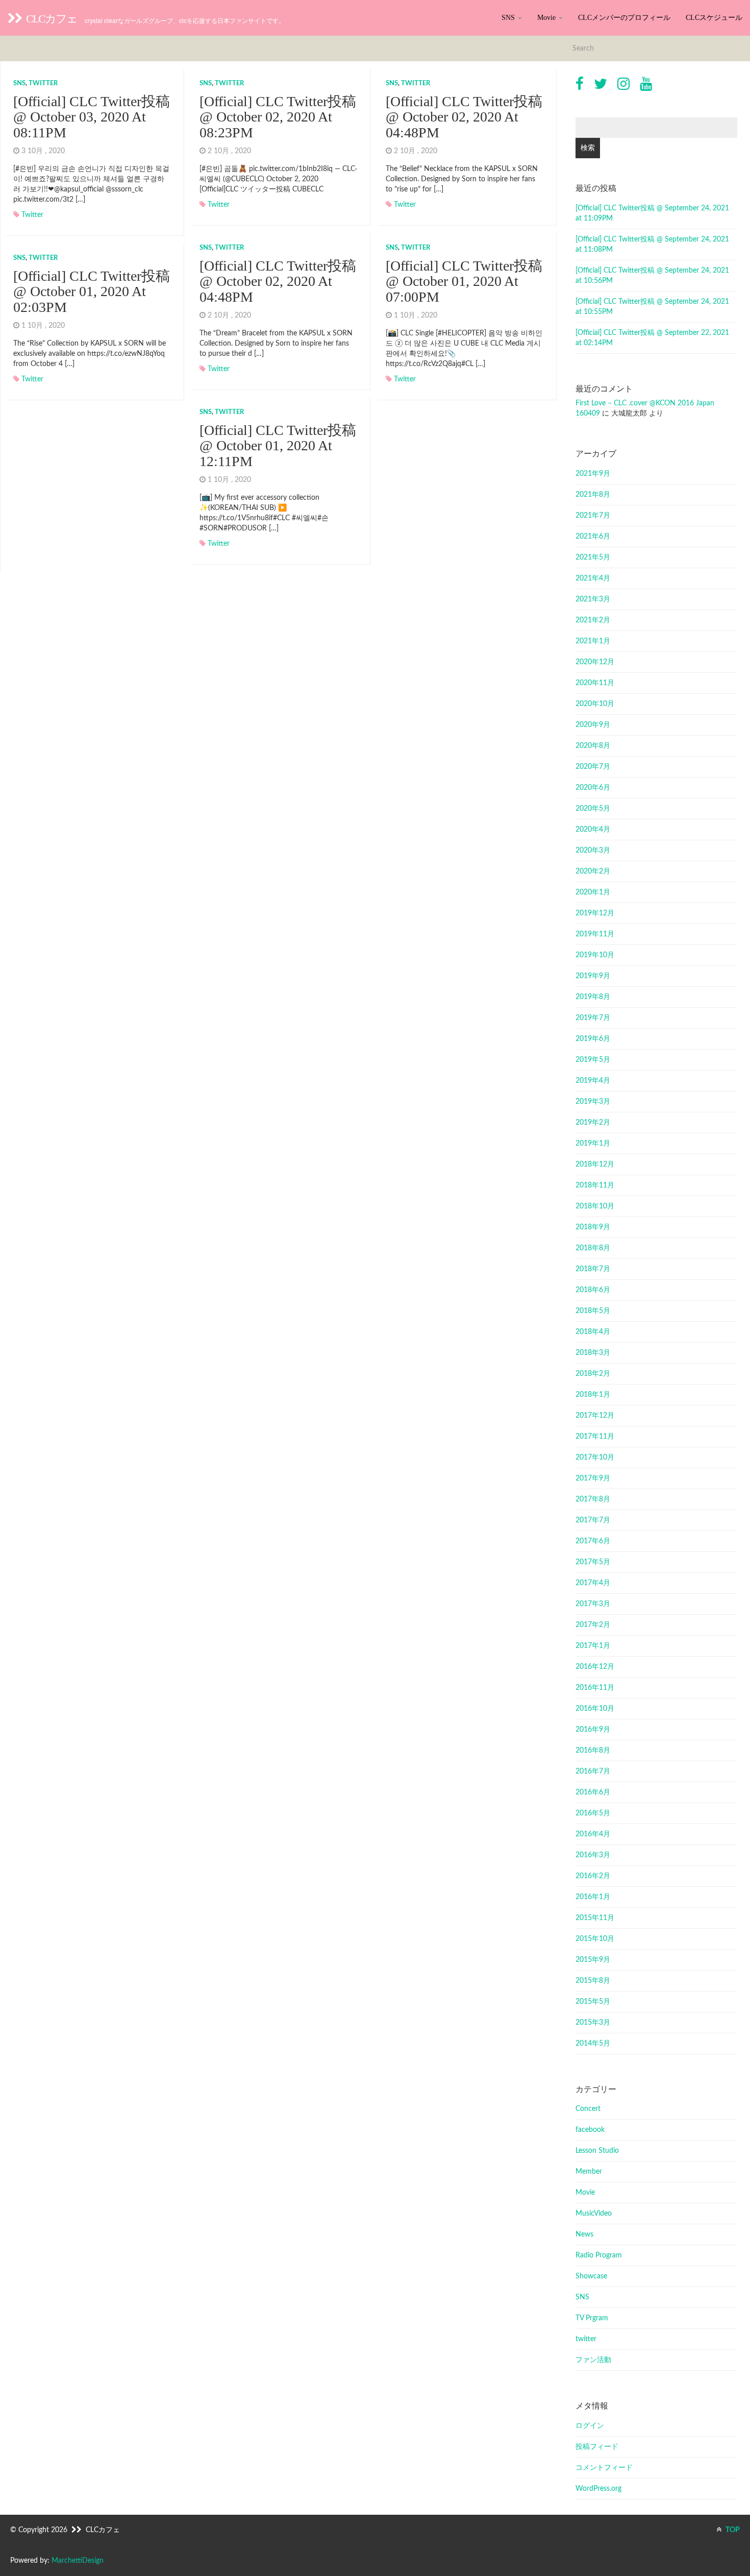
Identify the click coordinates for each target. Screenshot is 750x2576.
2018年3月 (593, 1353)
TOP (732, 2530)
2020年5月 (593, 809)
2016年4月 (593, 1834)
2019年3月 (593, 1102)
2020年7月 (593, 767)
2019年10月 (595, 955)
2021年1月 (593, 641)
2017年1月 (593, 1646)
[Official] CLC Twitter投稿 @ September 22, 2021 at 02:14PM (652, 338)
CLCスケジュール (714, 18)
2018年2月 (593, 1374)
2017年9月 (593, 1478)
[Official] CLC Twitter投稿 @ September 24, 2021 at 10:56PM (652, 276)
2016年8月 (593, 1751)
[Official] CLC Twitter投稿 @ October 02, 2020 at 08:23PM (278, 117)
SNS (509, 18)
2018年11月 (595, 1185)
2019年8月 (593, 997)
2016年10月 (595, 1709)
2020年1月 (593, 892)
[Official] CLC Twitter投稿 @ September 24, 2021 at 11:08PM (652, 245)
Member (589, 2172)
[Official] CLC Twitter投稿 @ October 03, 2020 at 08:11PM (92, 117)
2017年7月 (593, 1520)
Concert (588, 2109)
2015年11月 (595, 1918)
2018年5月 (593, 1311)
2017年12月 (595, 1416)
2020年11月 (595, 683)
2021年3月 (593, 599)
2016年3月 (593, 1855)
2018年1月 (593, 1395)
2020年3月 (593, 850)
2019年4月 (593, 1081)
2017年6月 (593, 1541)
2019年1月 (593, 1144)
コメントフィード (604, 2468)
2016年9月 (593, 1730)
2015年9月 (593, 1960)
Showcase (591, 2276)
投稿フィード (597, 2447)
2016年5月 (593, 1813)
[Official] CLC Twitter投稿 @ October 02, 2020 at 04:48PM (464, 117)
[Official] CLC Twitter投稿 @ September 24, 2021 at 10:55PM (652, 307)
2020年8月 (593, 746)
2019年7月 (593, 1018)
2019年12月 (595, 913)
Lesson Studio (597, 2151)
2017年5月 (593, 1562)
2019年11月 (595, 934)
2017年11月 (595, 1437)
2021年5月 (593, 557)
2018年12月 (595, 1164)
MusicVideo (594, 2214)
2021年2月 (593, 620)
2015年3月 (593, 2023)
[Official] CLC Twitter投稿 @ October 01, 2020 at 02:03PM (92, 292)
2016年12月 (595, 1667)
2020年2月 (593, 871)
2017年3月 (593, 1604)
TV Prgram (592, 2318)
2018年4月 (593, 1332)
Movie (547, 18)
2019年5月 (593, 1060)
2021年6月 (593, 537)
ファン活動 (593, 2360)
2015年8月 (593, 1981)
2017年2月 (593, 1625)
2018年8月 (593, 1248)
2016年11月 (595, 1688)
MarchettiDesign (78, 2561)
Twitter (32, 215)
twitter (43, 83)
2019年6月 (593, 1039)
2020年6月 (593, 788)
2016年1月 (593, 1897)
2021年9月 (593, 474)
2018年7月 (593, 1269)
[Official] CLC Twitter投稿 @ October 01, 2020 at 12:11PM (278, 446)
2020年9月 (593, 725)
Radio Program (599, 2255)
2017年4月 (593, 1583)
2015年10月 (595, 1939)
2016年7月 (593, 1771)
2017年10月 (595, 1457)
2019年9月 (593, 976)
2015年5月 (593, 2002)
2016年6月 (593, 1792)
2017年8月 (593, 1499)
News (584, 2234)
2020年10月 (595, 704)
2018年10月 (595, 1206)
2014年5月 (593, 2044)
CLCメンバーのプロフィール (624, 18)
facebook (590, 2130)
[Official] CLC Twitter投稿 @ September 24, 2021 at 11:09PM (652, 213)
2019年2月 (593, 1123)
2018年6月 (593, 1290)
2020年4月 (593, 830)
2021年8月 (593, 495)
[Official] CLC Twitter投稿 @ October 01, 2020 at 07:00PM (464, 282)
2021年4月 (593, 578)
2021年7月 (593, 516)
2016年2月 (593, 1876)
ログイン (590, 2426)
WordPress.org (598, 2489)
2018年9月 (593, 1227)
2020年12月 (595, 662)
